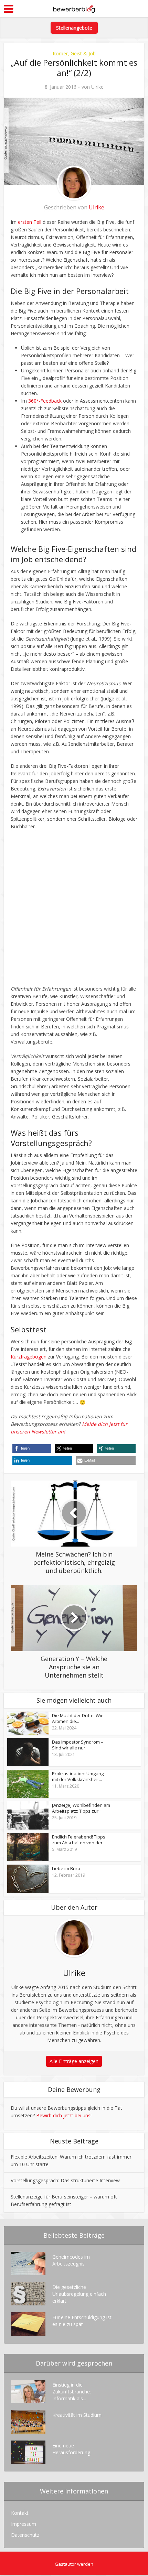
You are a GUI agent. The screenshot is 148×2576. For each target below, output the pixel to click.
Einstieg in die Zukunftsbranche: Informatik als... (72, 2392)
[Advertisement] (74, 911)
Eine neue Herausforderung (71, 2449)
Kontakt (20, 2513)
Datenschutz (25, 2535)
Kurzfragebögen (29, 1357)
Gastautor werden (74, 2564)
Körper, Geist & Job (74, 53)
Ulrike (97, 87)
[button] (32, 1448)
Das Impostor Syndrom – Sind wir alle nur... (78, 1745)
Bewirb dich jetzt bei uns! (64, 2115)
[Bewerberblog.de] (74, 8)
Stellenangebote (74, 28)
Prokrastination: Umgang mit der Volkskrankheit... (78, 1777)
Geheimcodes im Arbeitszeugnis (71, 2260)
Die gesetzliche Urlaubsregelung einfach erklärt (79, 2294)
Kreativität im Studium (77, 2415)
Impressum (24, 2524)
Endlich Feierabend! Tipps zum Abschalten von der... (79, 1840)
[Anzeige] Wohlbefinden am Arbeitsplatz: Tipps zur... (81, 1808)
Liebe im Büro (66, 1869)
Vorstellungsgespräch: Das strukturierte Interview (65, 2180)
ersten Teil (30, 222)
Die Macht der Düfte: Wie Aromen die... (78, 1718)
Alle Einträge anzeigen (74, 2061)
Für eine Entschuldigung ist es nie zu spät (82, 2321)
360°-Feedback (45, 401)
